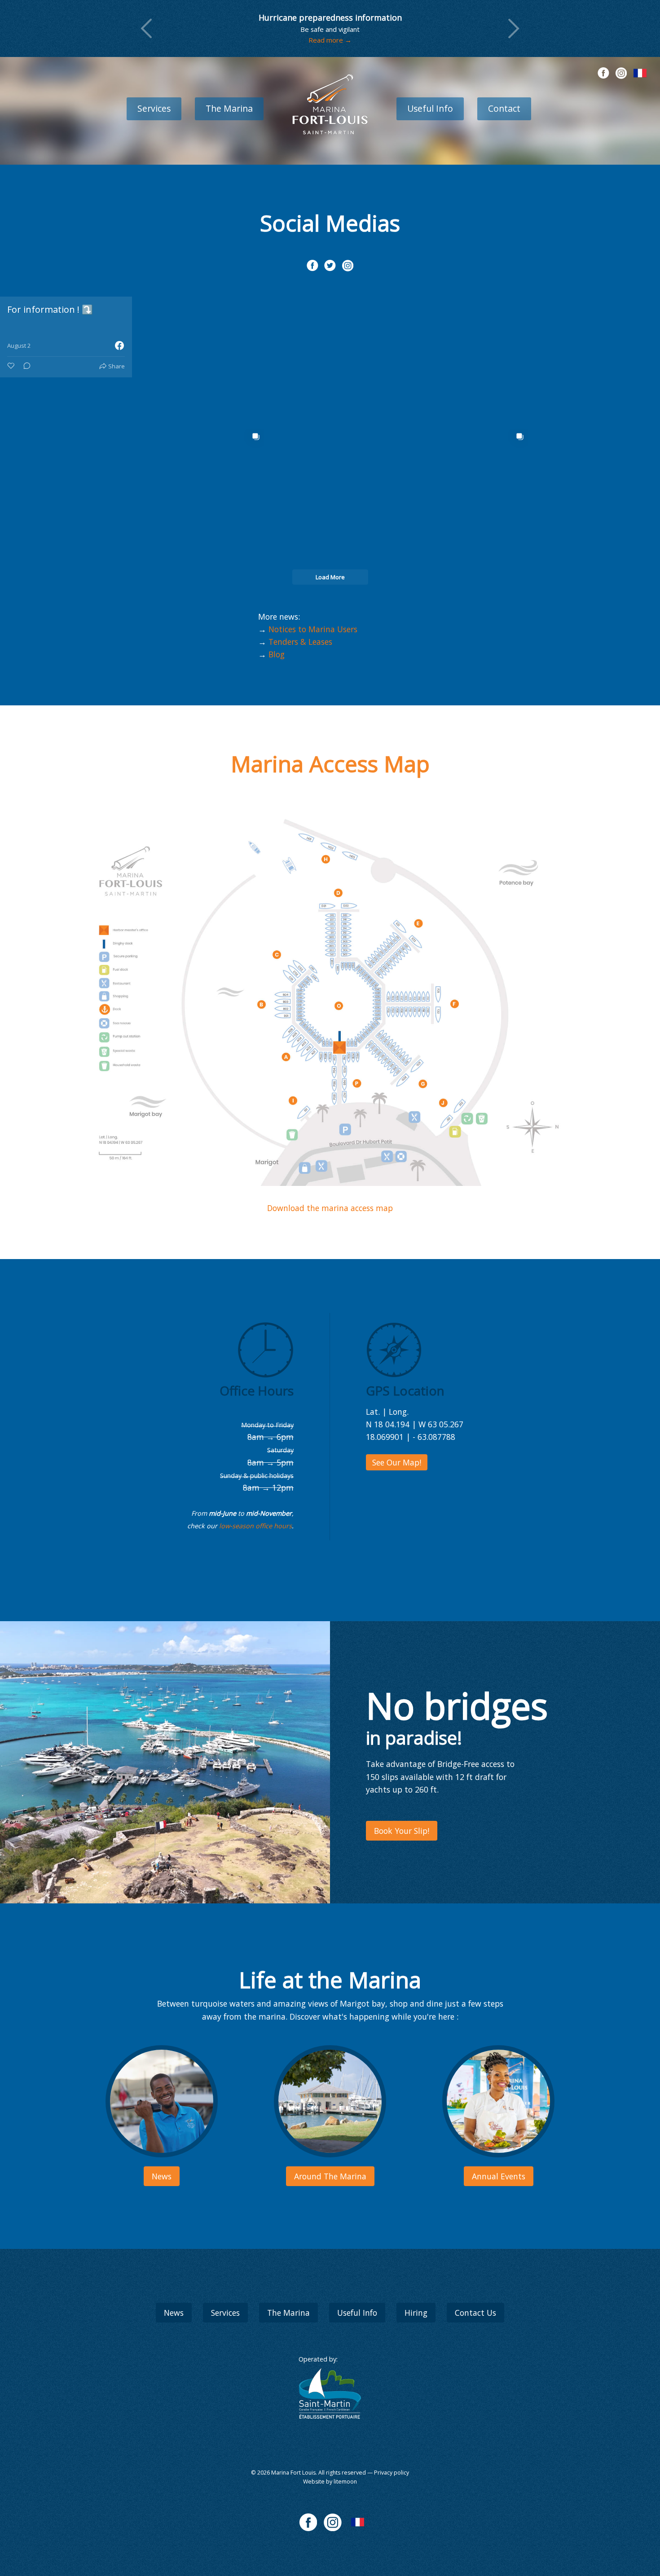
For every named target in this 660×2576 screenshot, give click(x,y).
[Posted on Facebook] (119, 346)
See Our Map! (397, 1462)
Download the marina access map (330, 1208)
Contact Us (475, 2313)
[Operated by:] (330, 2394)
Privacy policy (392, 2473)
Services (154, 108)
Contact (504, 108)
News (174, 2313)
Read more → (330, 40)
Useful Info (430, 108)
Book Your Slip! (402, 1831)
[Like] (12, 366)
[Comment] (24, 366)
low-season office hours (255, 1526)
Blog (277, 654)
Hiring (416, 2313)
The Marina (229, 108)
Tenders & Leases (300, 642)
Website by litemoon (330, 2482)
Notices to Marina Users (313, 629)
